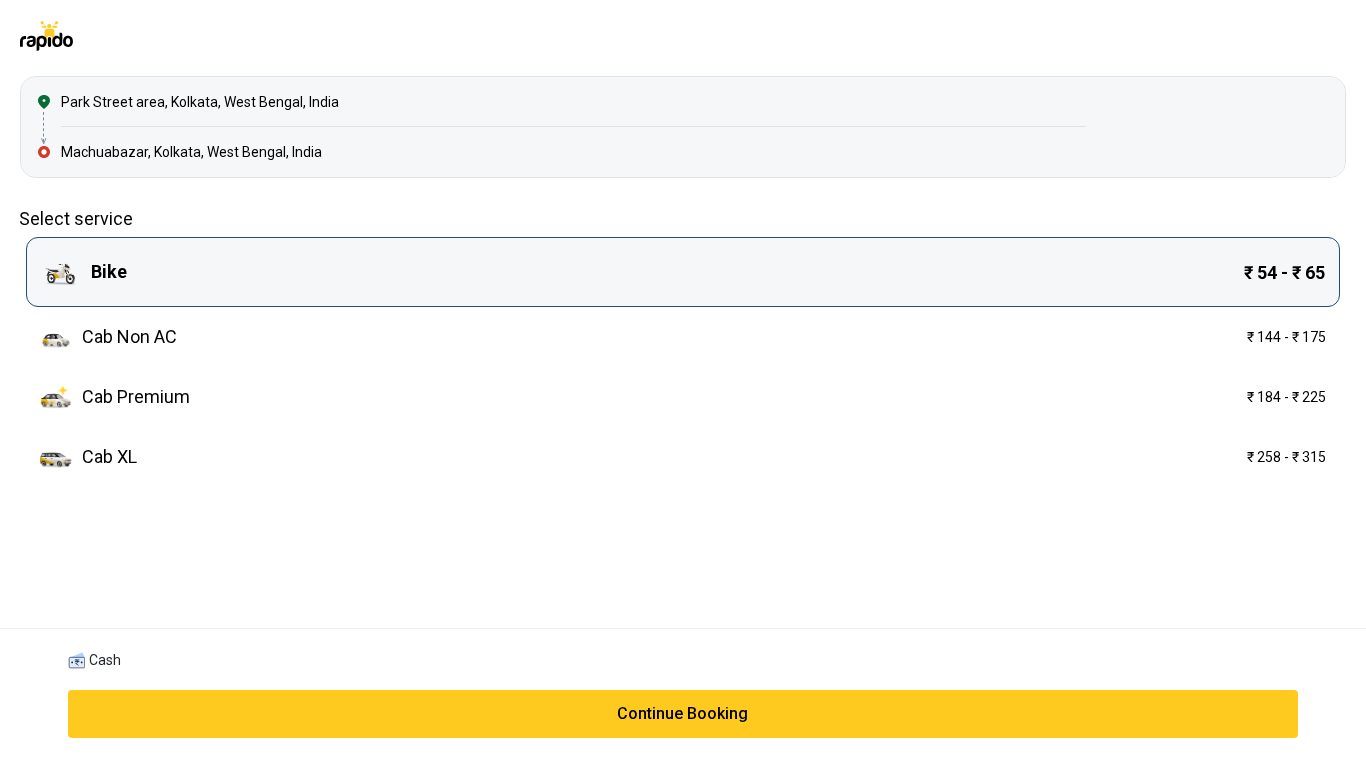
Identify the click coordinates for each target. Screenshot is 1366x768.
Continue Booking (682, 713)
